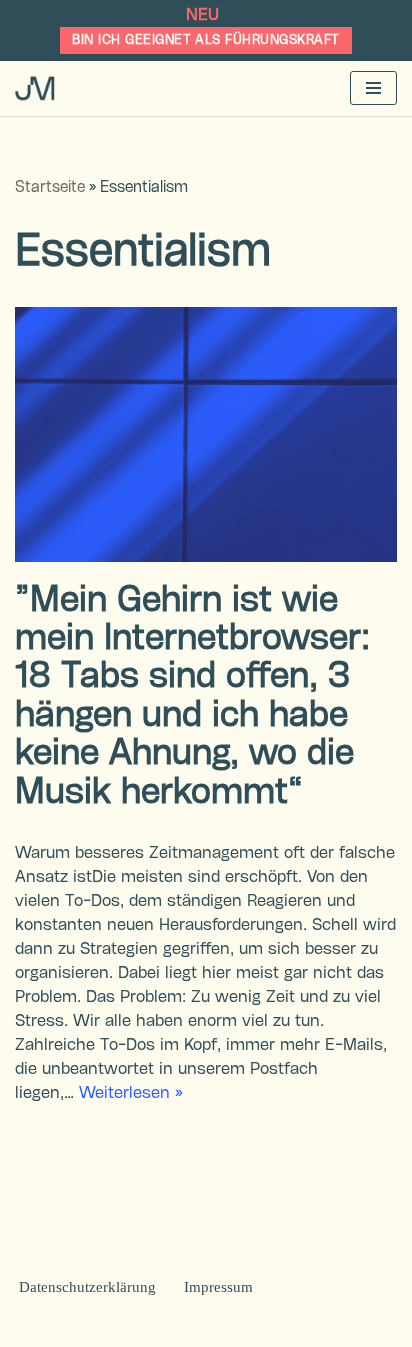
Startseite (50, 188)
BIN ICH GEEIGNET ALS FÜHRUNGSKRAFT (205, 40)
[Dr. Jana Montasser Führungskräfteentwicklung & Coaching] (35, 88)
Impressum (218, 1287)
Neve (96, 1326)
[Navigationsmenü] (373, 88)
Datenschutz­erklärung (87, 1287)
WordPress (293, 1326)
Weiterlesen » (131, 1093)
